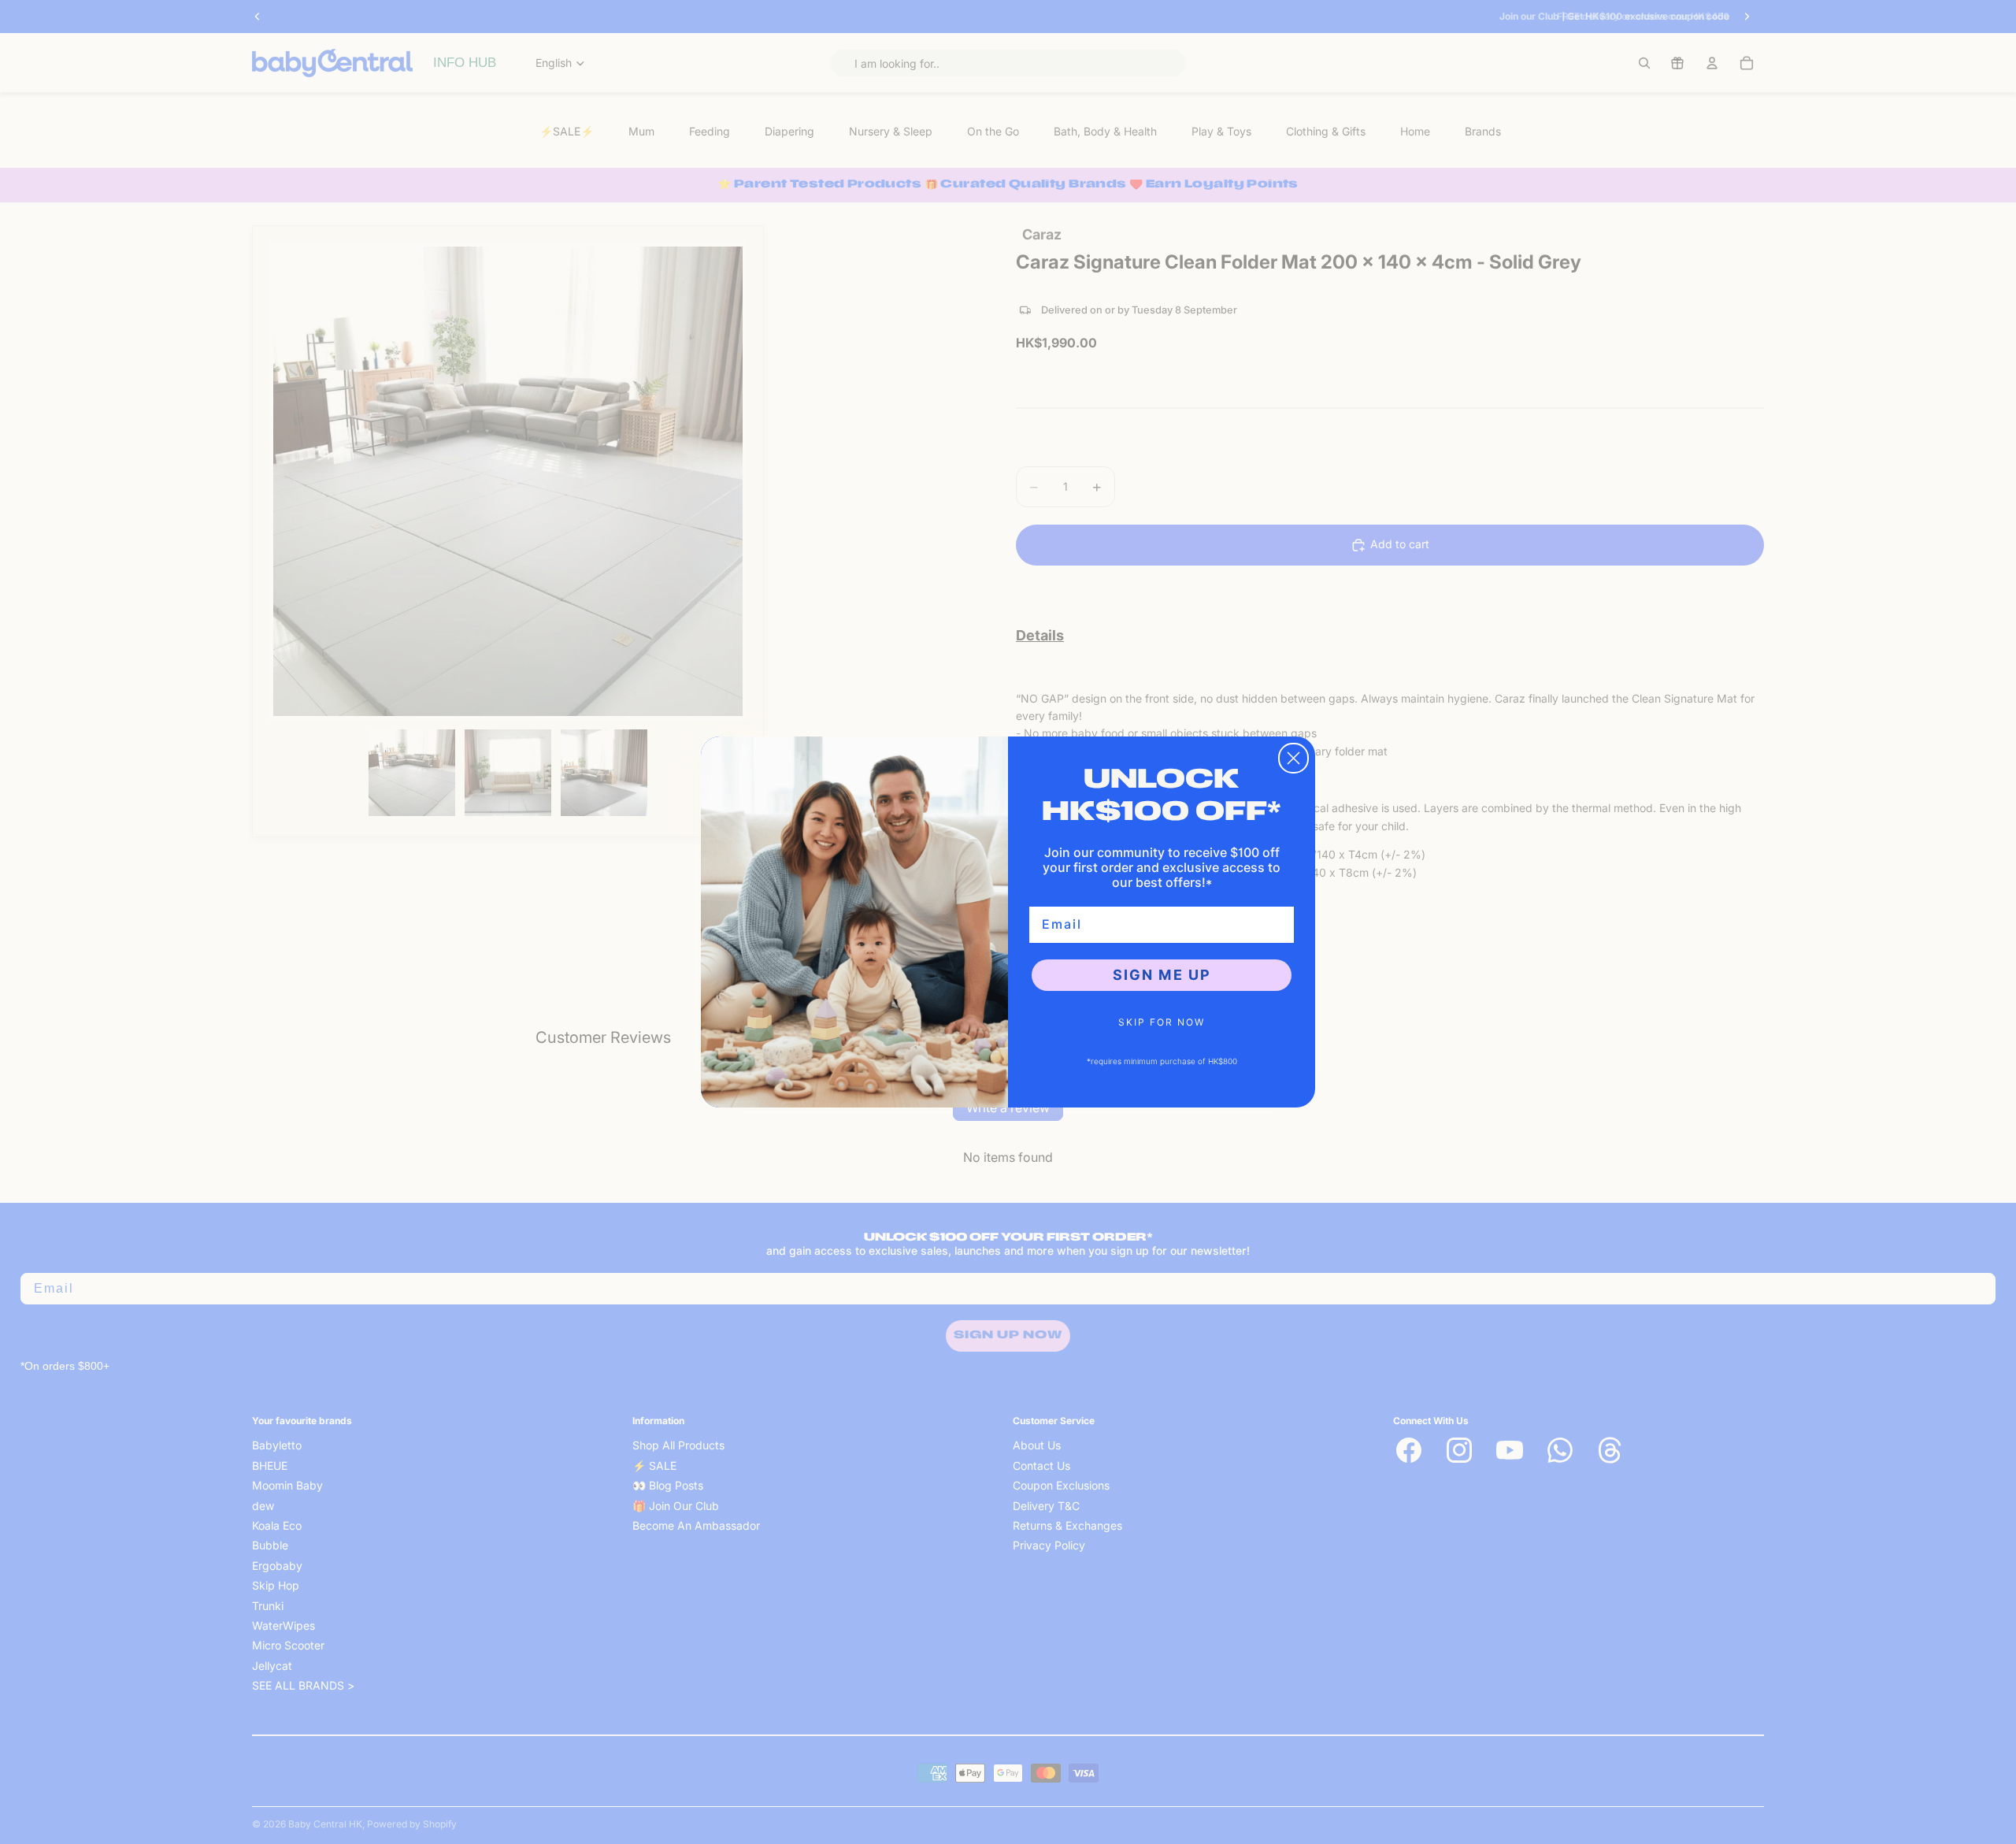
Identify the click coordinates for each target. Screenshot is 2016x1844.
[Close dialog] (1293, 758)
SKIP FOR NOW (1162, 1022)
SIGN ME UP (1162, 975)
